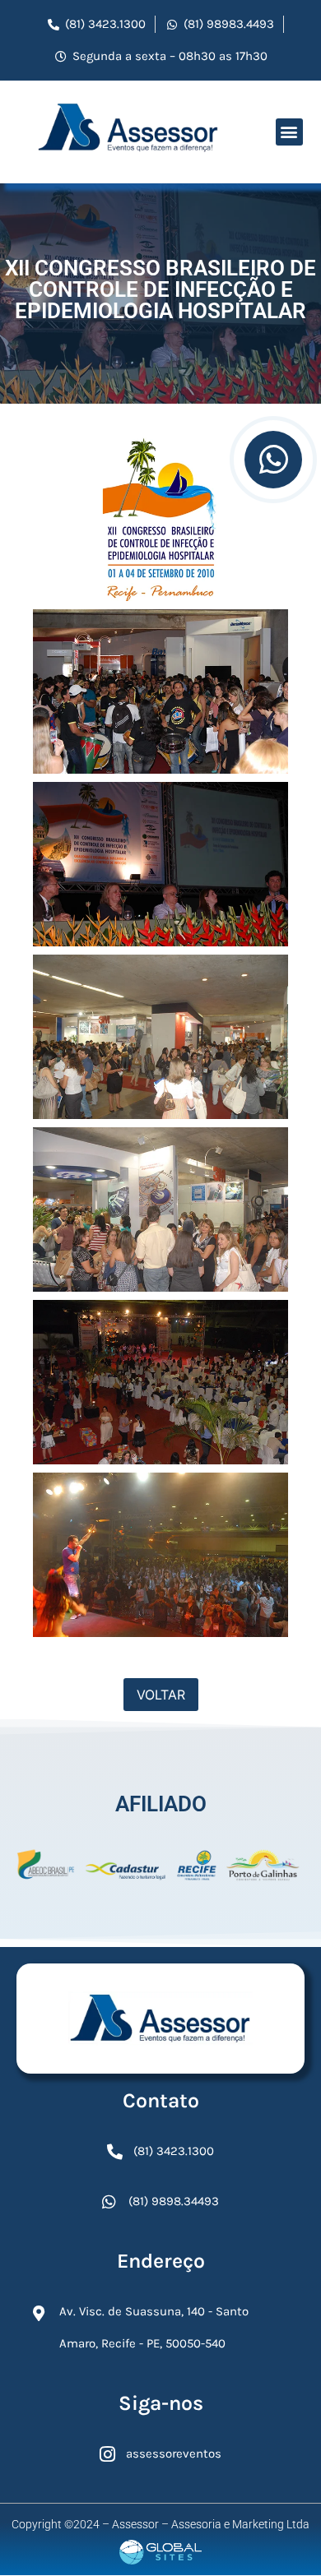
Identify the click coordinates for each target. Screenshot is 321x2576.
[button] (289, 132)
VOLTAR (161, 1695)
